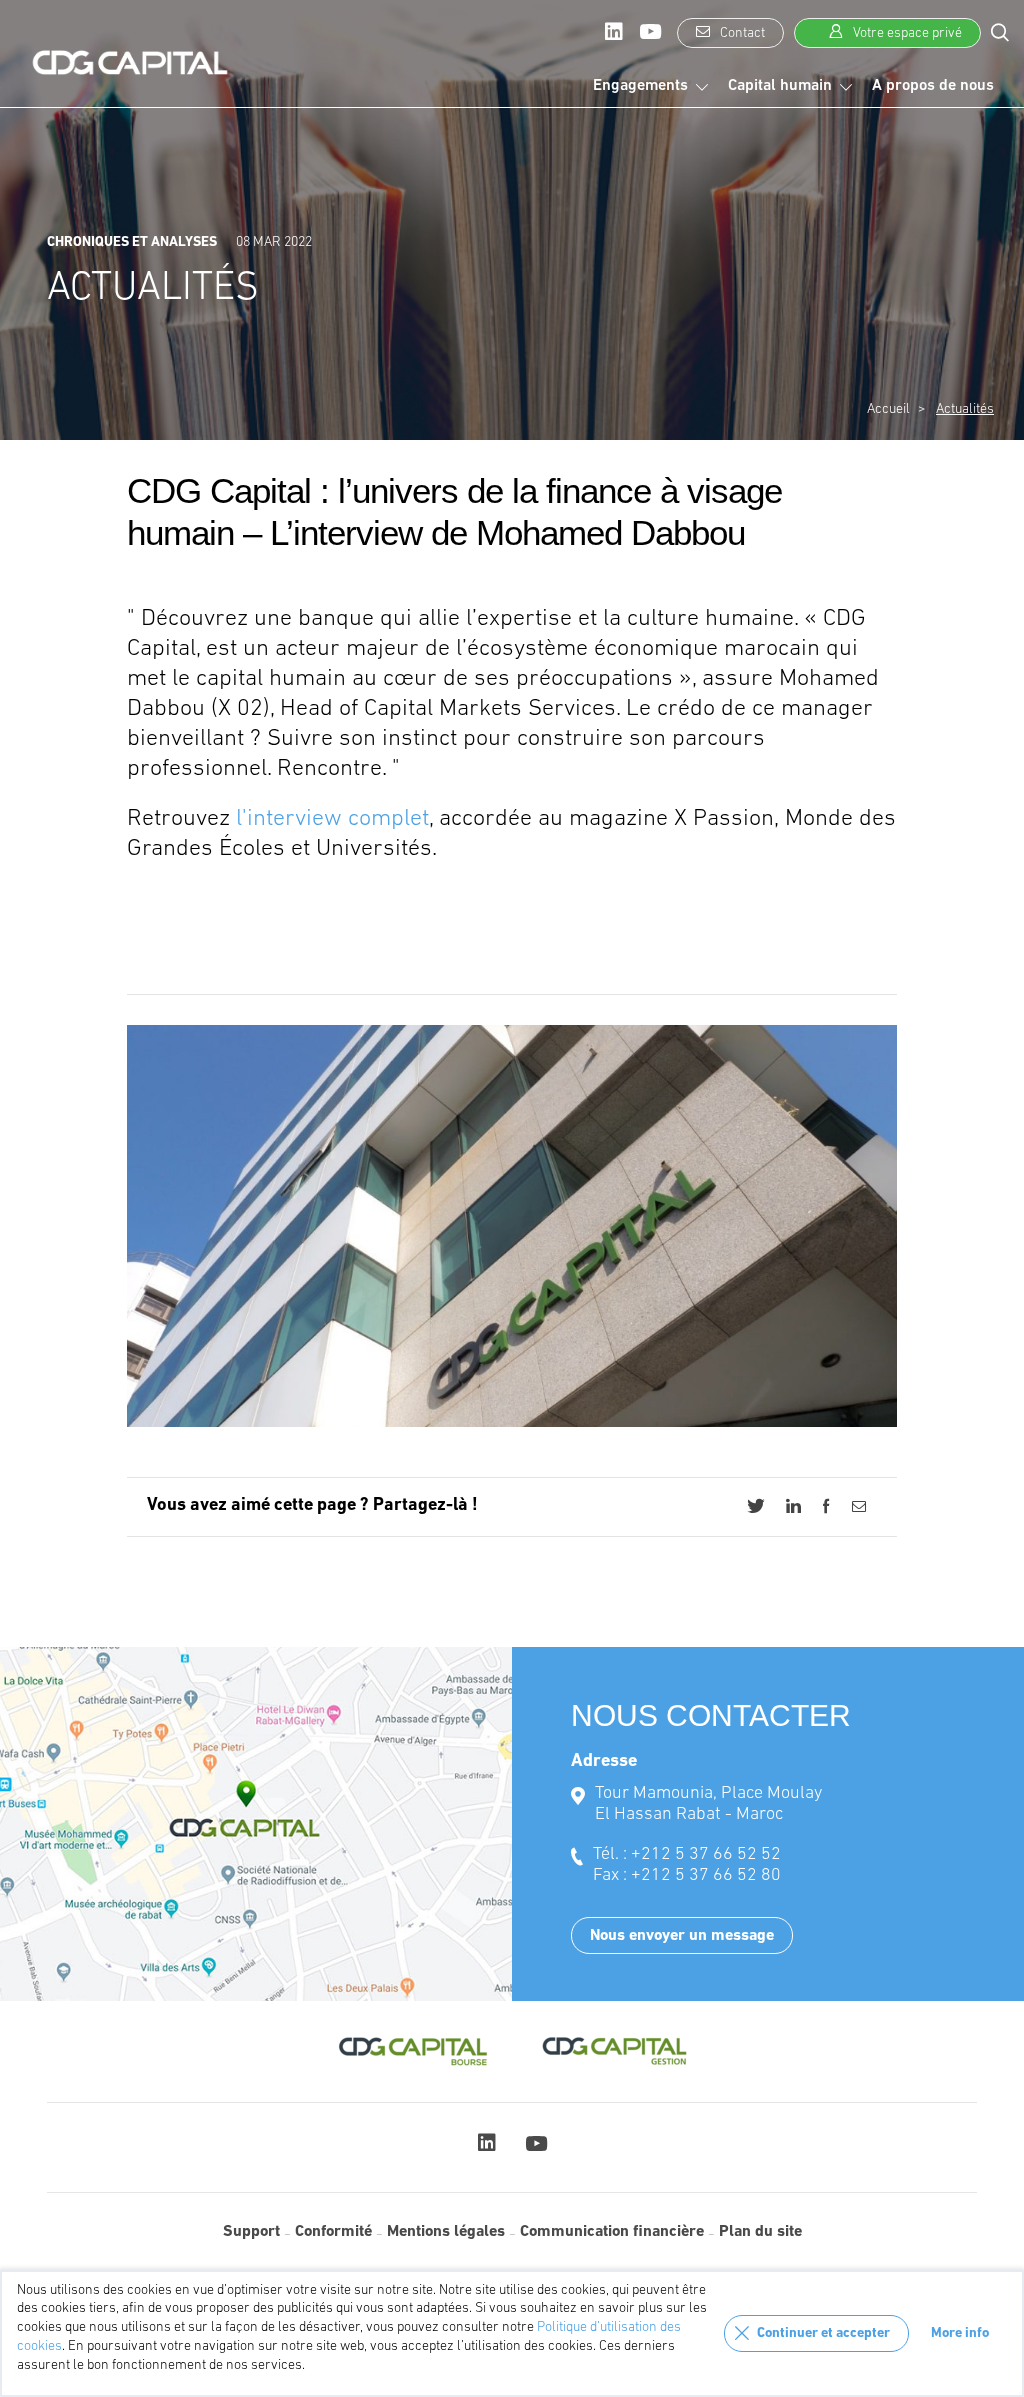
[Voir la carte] (256, 1824)
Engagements (640, 86)
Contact (741, 33)
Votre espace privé (906, 33)
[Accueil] (130, 63)
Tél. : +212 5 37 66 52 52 (687, 1855)
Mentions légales (446, 2232)
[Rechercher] (1000, 32)
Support (251, 2232)
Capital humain (780, 86)
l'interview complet (332, 819)
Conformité (333, 2232)
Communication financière (612, 2232)
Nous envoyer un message (682, 1936)
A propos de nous (933, 86)
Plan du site (760, 2232)
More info (960, 2333)
